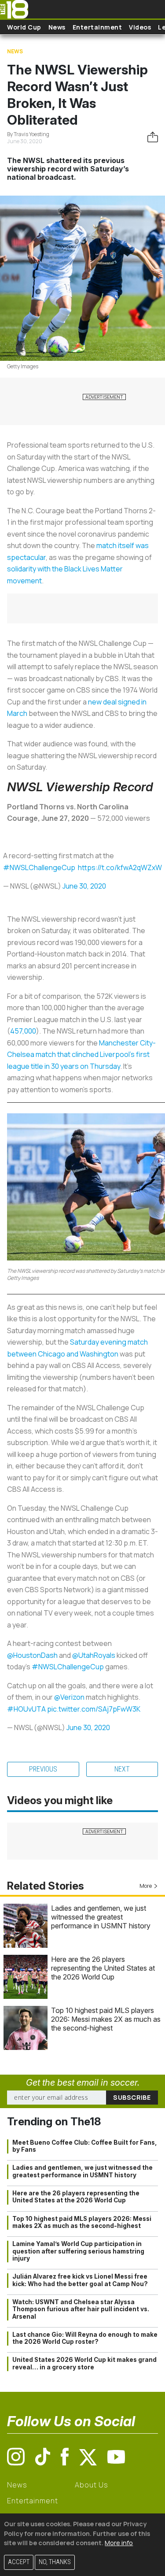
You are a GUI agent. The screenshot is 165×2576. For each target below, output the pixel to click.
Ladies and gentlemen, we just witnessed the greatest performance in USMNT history (101, 1917)
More (146, 1886)
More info (119, 2543)
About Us (91, 2485)
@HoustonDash (32, 1655)
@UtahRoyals (94, 1655)
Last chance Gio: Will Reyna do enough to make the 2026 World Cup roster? (85, 2338)
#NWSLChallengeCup (39, 867)
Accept (19, 2562)
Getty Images (23, 366)
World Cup (24, 27)
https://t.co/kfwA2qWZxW (120, 867)
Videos (140, 27)
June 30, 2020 (84, 886)
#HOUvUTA (26, 1709)
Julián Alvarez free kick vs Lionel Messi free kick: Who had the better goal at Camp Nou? (80, 2280)
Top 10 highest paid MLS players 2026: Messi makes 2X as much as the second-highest (106, 2019)
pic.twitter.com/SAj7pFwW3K (94, 1709)
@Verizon (69, 1697)
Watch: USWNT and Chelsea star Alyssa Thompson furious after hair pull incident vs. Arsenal (81, 2309)
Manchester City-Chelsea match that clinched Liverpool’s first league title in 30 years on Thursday (81, 1054)
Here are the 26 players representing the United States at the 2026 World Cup (103, 1968)
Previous (43, 1769)
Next (122, 1769)
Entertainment (97, 27)
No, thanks (55, 2562)
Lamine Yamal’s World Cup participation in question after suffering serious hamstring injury (78, 2251)
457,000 (23, 1031)
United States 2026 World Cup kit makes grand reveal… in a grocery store (84, 2363)
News (57, 27)
